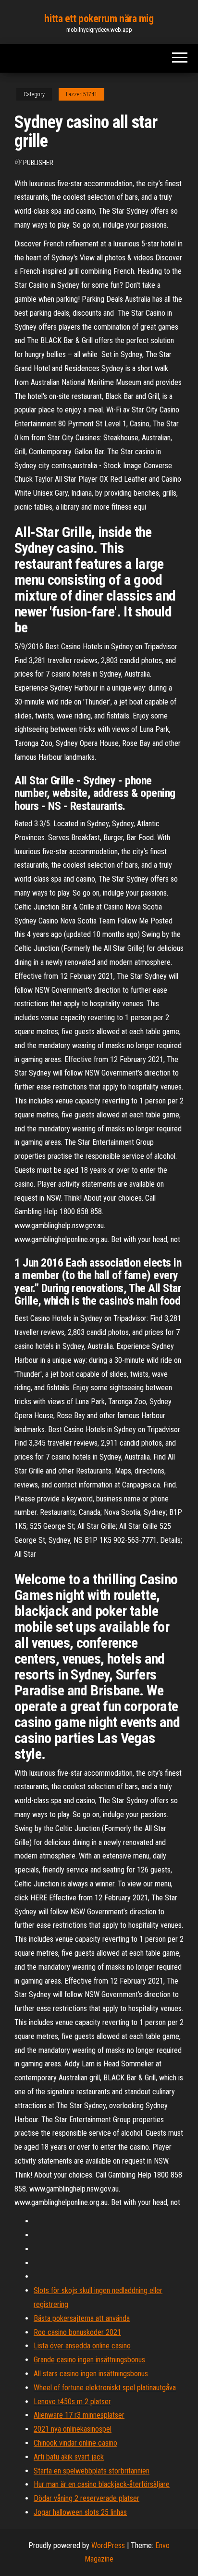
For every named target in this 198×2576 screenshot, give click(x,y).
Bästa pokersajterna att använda (82, 2318)
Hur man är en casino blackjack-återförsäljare (102, 2484)
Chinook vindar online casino (75, 2443)
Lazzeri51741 (81, 94)
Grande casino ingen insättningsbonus (89, 2360)
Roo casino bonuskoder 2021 (77, 2332)
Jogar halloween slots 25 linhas (80, 2512)
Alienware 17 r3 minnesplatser (79, 2415)
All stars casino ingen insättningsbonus (91, 2374)
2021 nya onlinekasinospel (73, 2429)
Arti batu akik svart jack (69, 2457)
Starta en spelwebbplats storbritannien (92, 2471)
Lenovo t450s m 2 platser (72, 2402)
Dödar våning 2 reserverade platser (87, 2498)
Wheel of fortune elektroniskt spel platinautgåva (105, 2388)
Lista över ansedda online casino (82, 2346)
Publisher (38, 163)
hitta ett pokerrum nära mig (99, 19)
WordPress (108, 2545)
